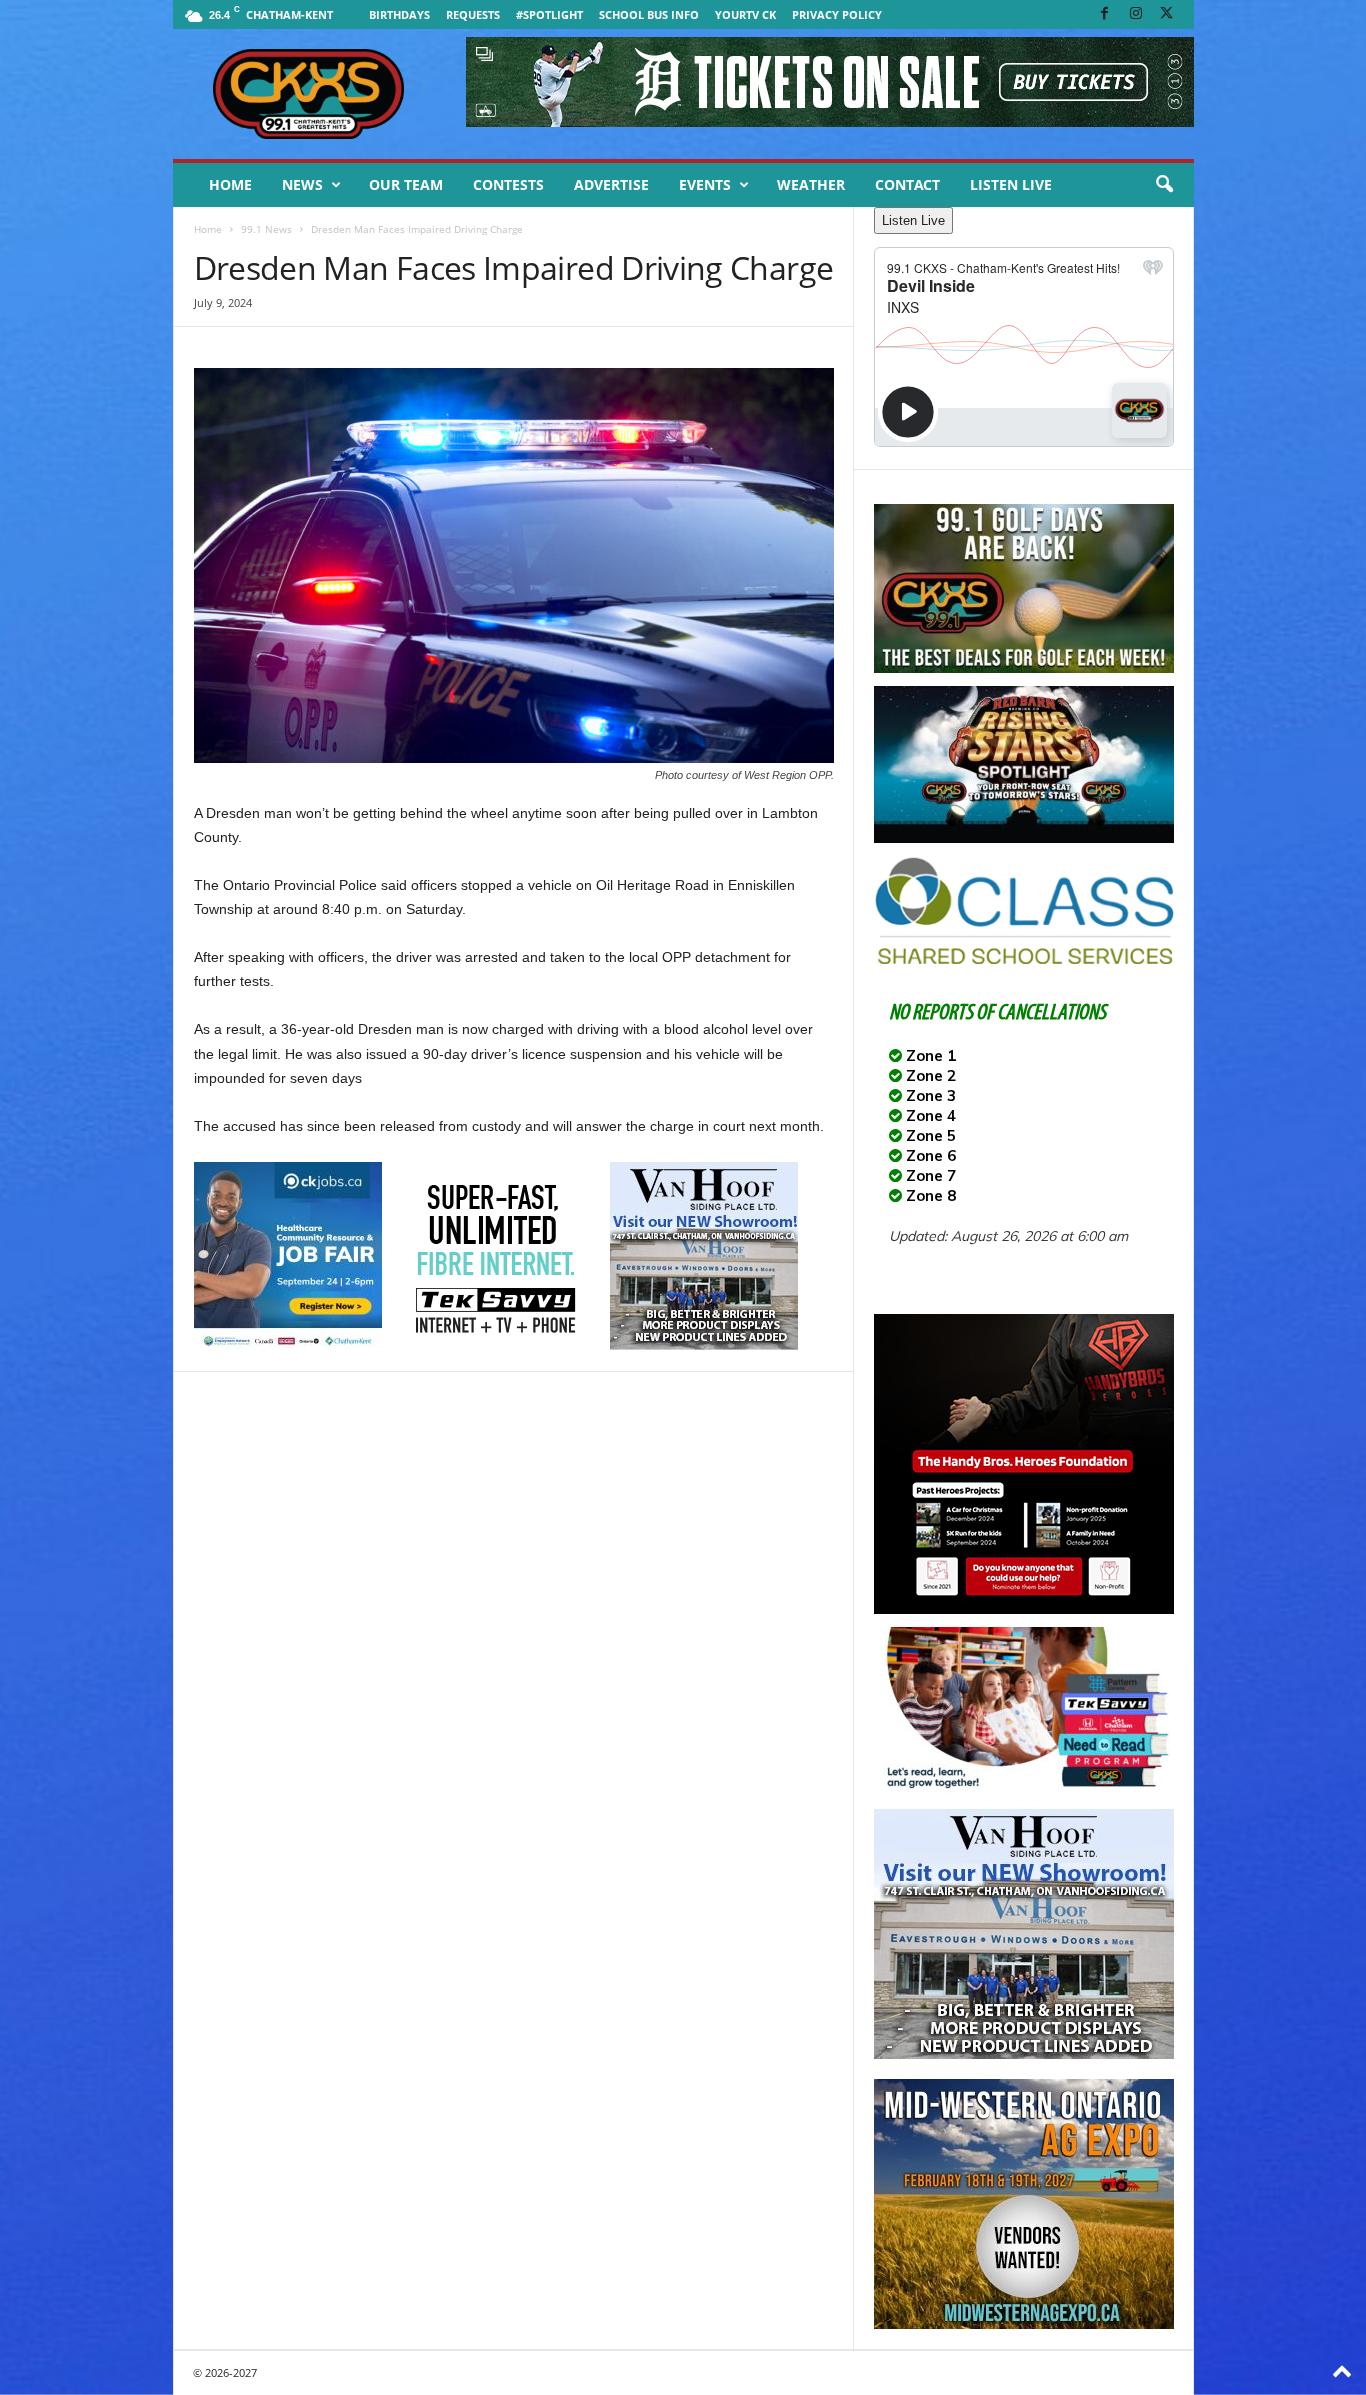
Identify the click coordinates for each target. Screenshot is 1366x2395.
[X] (1167, 14)
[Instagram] (1136, 14)
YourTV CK (745, 14)
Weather (811, 184)
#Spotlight (549, 14)
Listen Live (913, 220)
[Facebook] (1105, 14)
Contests (508, 184)
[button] (1164, 185)
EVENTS (705, 184)
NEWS (302, 184)
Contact (907, 184)
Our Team (406, 184)
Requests (473, 14)
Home (230, 184)
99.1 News (266, 229)
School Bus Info (649, 14)
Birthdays (399, 14)
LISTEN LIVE (1011, 184)
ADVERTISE (611, 184)
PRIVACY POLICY (837, 14)
